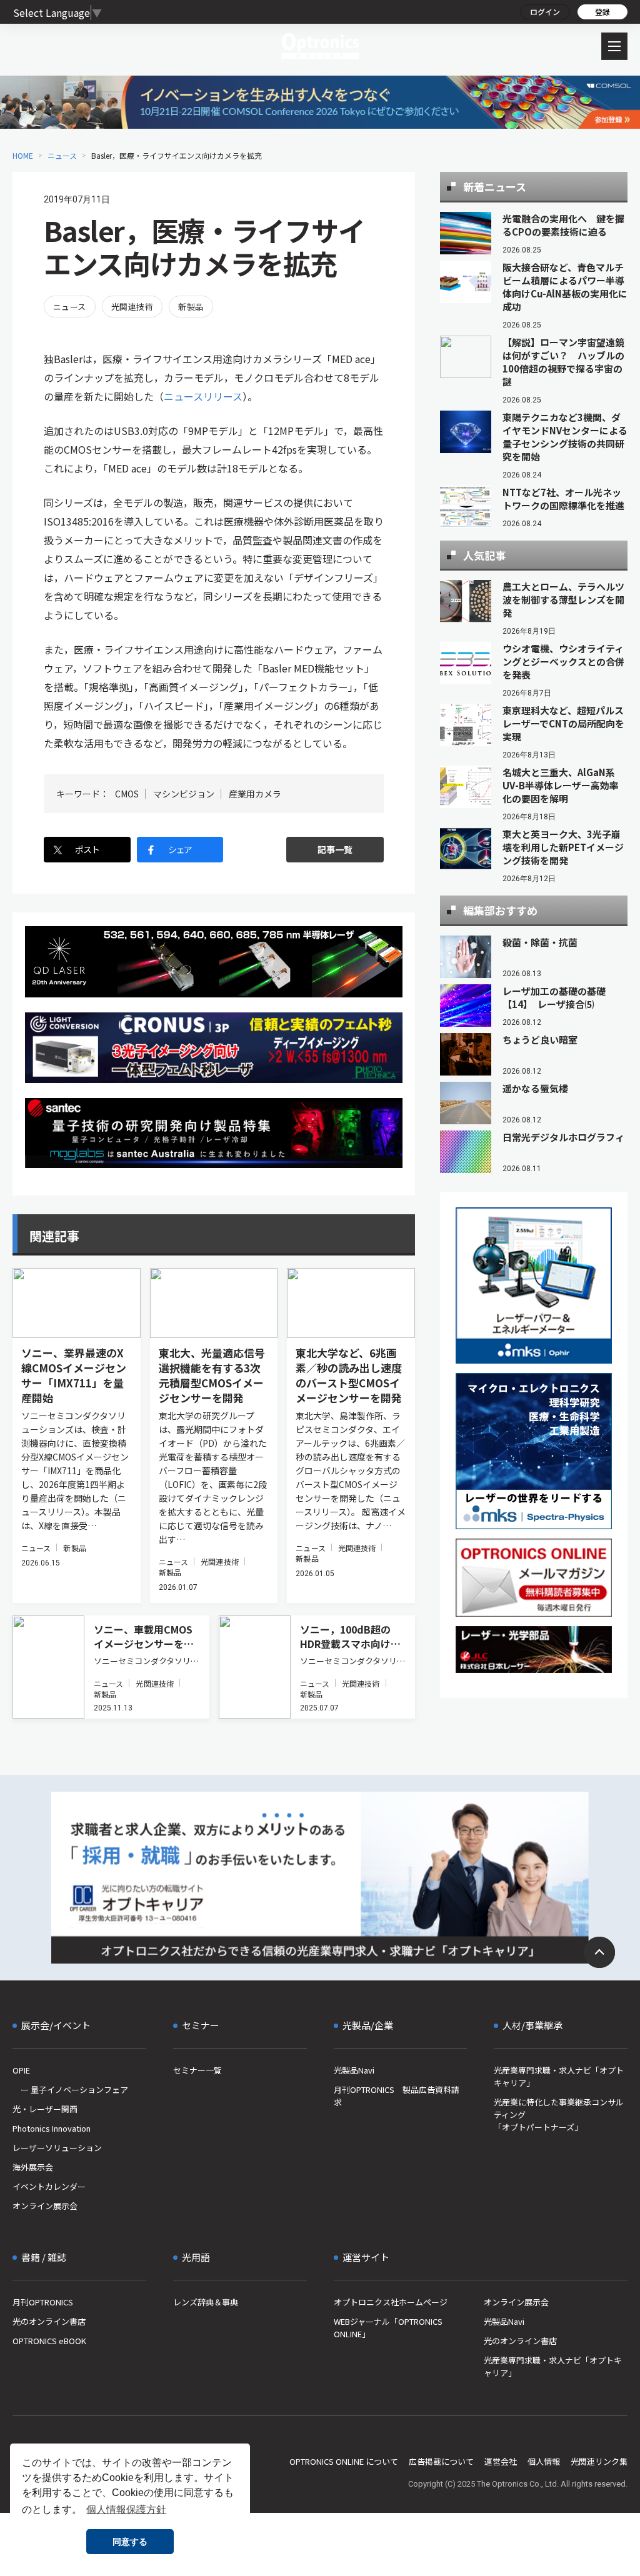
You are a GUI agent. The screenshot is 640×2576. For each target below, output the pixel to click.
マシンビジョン (184, 794)
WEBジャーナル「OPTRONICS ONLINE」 (388, 2328)
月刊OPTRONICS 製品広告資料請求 (397, 2096)
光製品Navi (354, 2070)
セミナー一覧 (197, 2070)
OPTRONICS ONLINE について (344, 2461)
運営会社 (501, 2461)
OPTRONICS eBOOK (49, 2341)
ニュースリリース (203, 396)
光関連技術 (132, 307)
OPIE (21, 2070)
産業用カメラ (255, 794)
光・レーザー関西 (45, 2109)
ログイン (545, 12)
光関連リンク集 (599, 2461)
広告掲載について (441, 2461)
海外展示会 (33, 2167)
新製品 (191, 307)
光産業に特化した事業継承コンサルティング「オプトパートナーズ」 (559, 2114)
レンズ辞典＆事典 (206, 2302)
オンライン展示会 (45, 2206)
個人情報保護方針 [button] (126, 2509)
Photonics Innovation (52, 2128)
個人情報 (544, 2461)
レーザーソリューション (57, 2148)
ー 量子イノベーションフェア (70, 2089)
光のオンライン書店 (49, 2321)
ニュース (62, 155)
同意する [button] (130, 2542)
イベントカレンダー (49, 2186)
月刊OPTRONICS (43, 2302)
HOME (23, 155)
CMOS (127, 794)
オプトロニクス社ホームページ (391, 2302)
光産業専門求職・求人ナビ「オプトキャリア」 (559, 2076)
